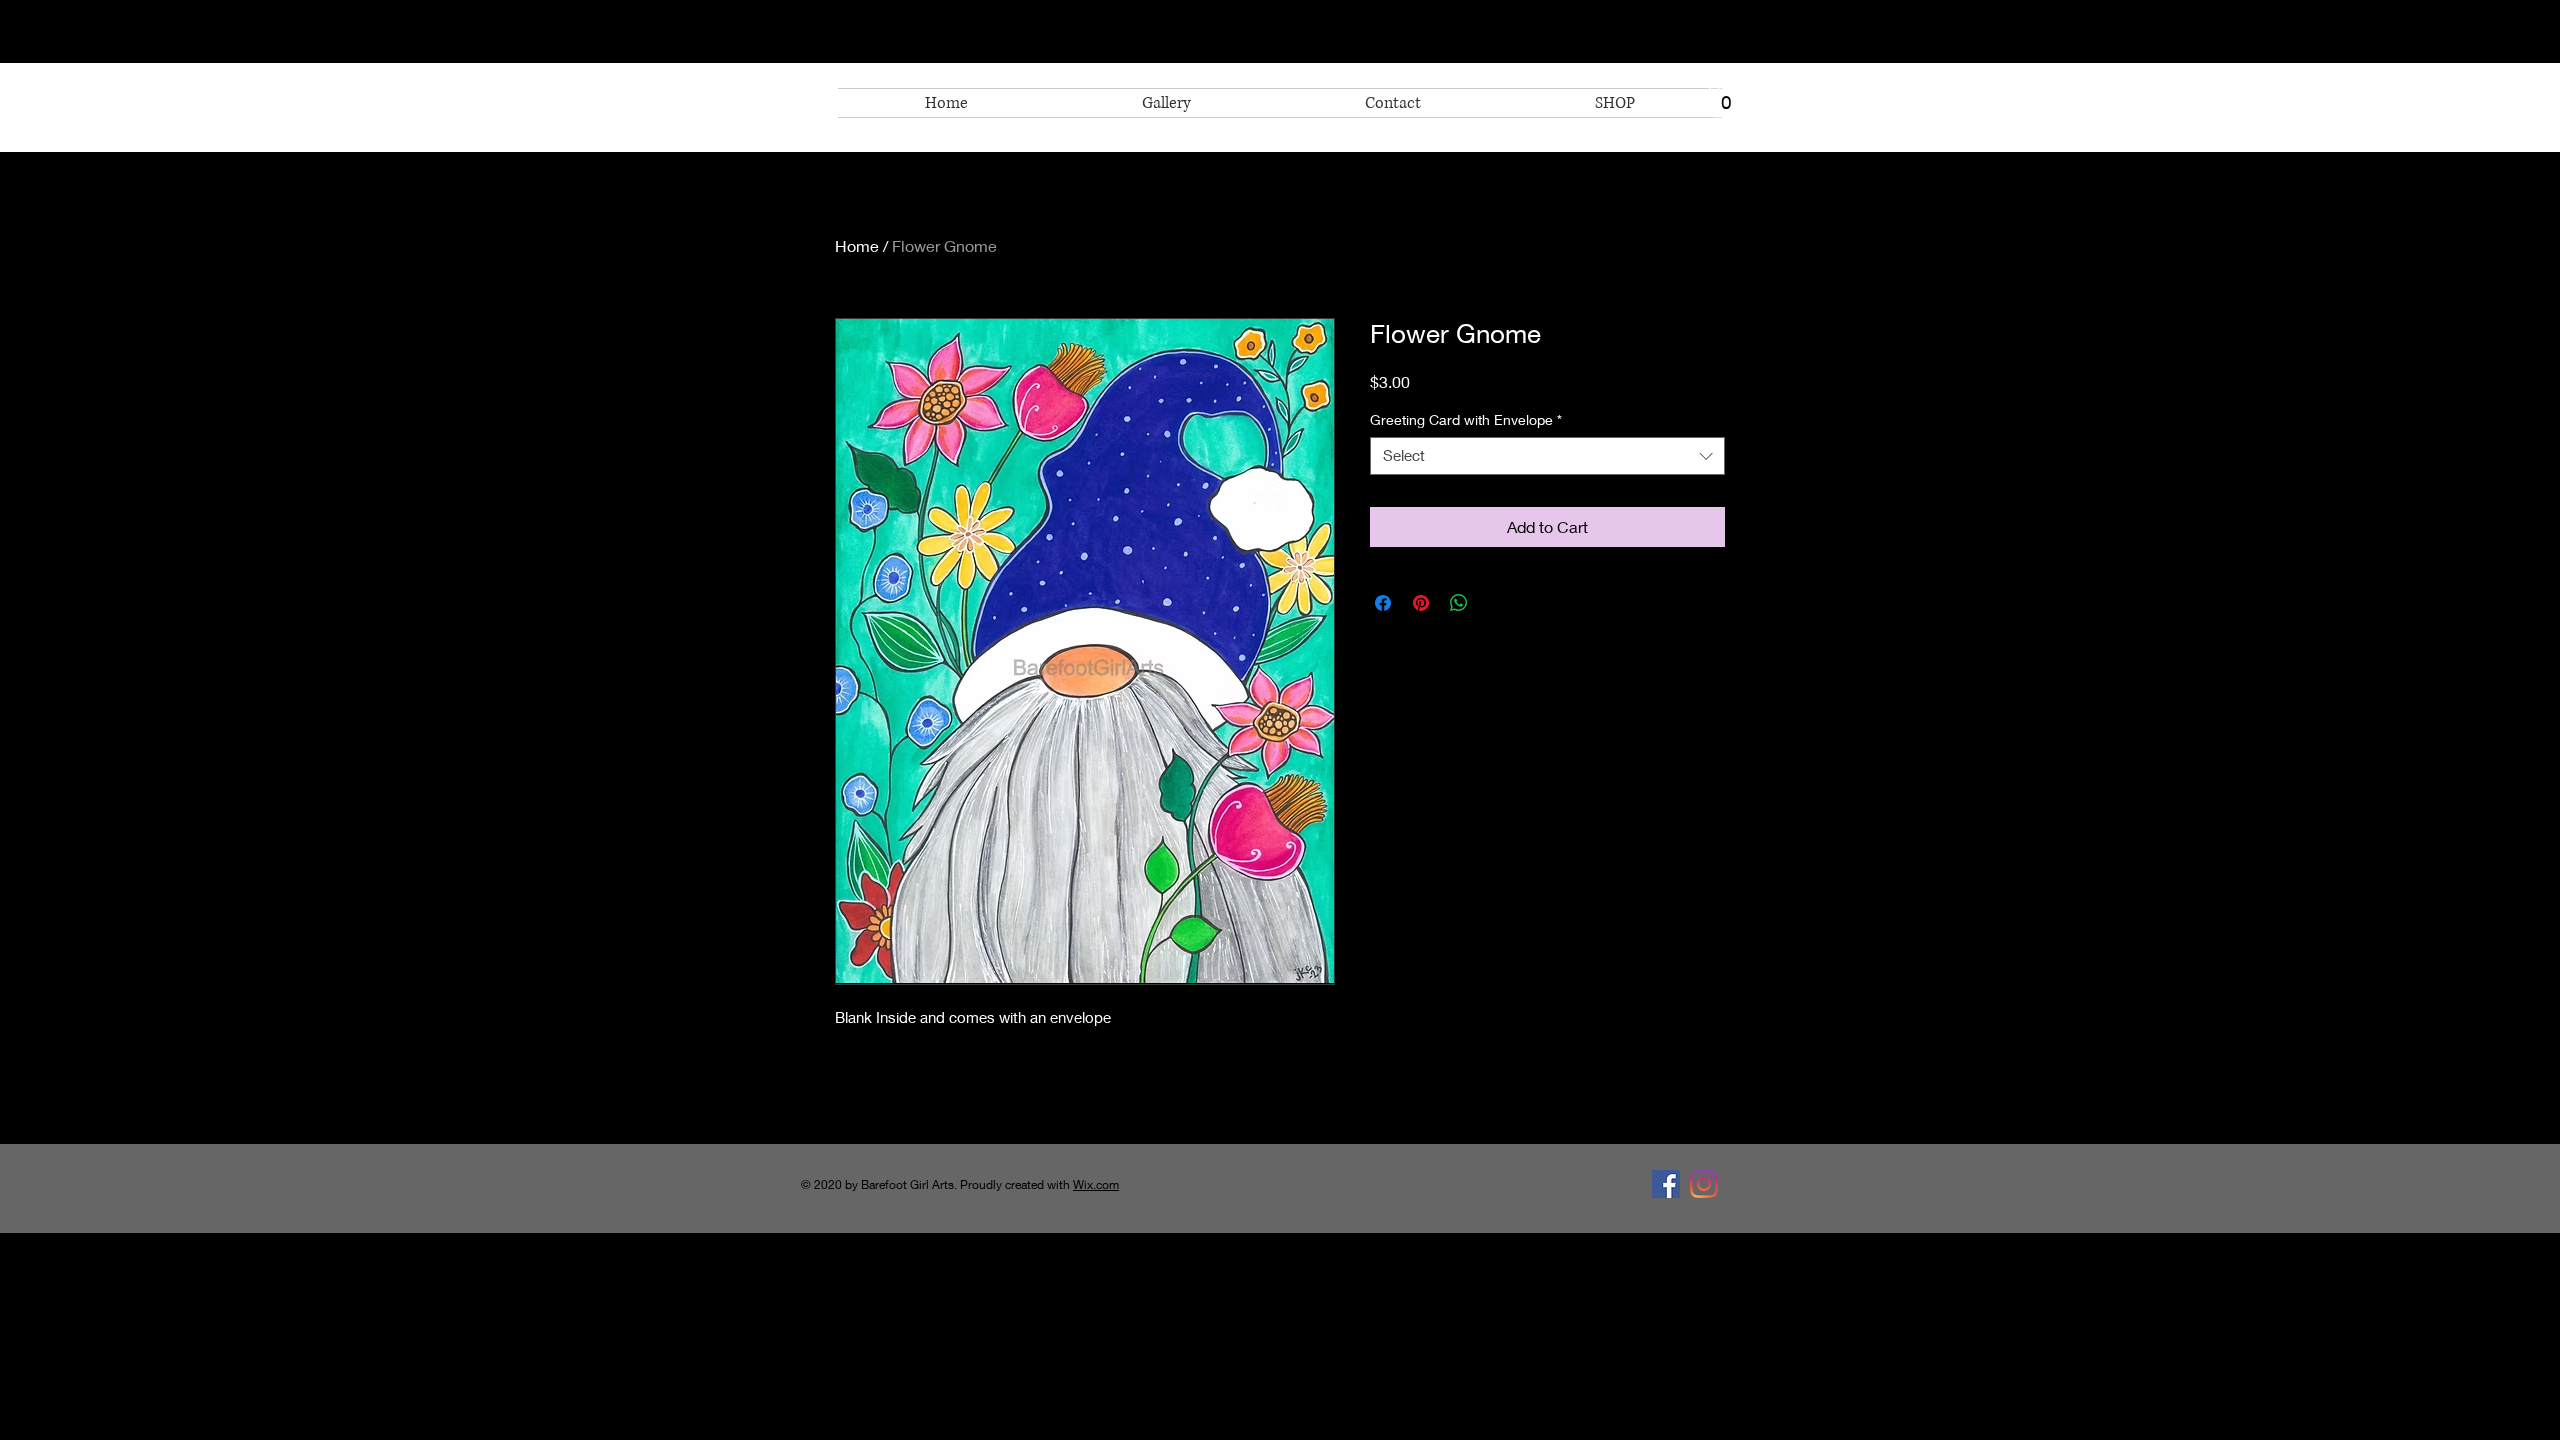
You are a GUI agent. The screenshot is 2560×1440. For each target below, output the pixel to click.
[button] (1726, 97)
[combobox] (1547, 456)
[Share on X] (1497, 603)
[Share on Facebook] (1383, 603)
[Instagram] (1704, 1184)
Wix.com (1096, 1184)
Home (857, 245)
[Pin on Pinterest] (1421, 603)
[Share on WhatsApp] (1459, 603)
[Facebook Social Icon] (1666, 1184)
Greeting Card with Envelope (1466, 419)
